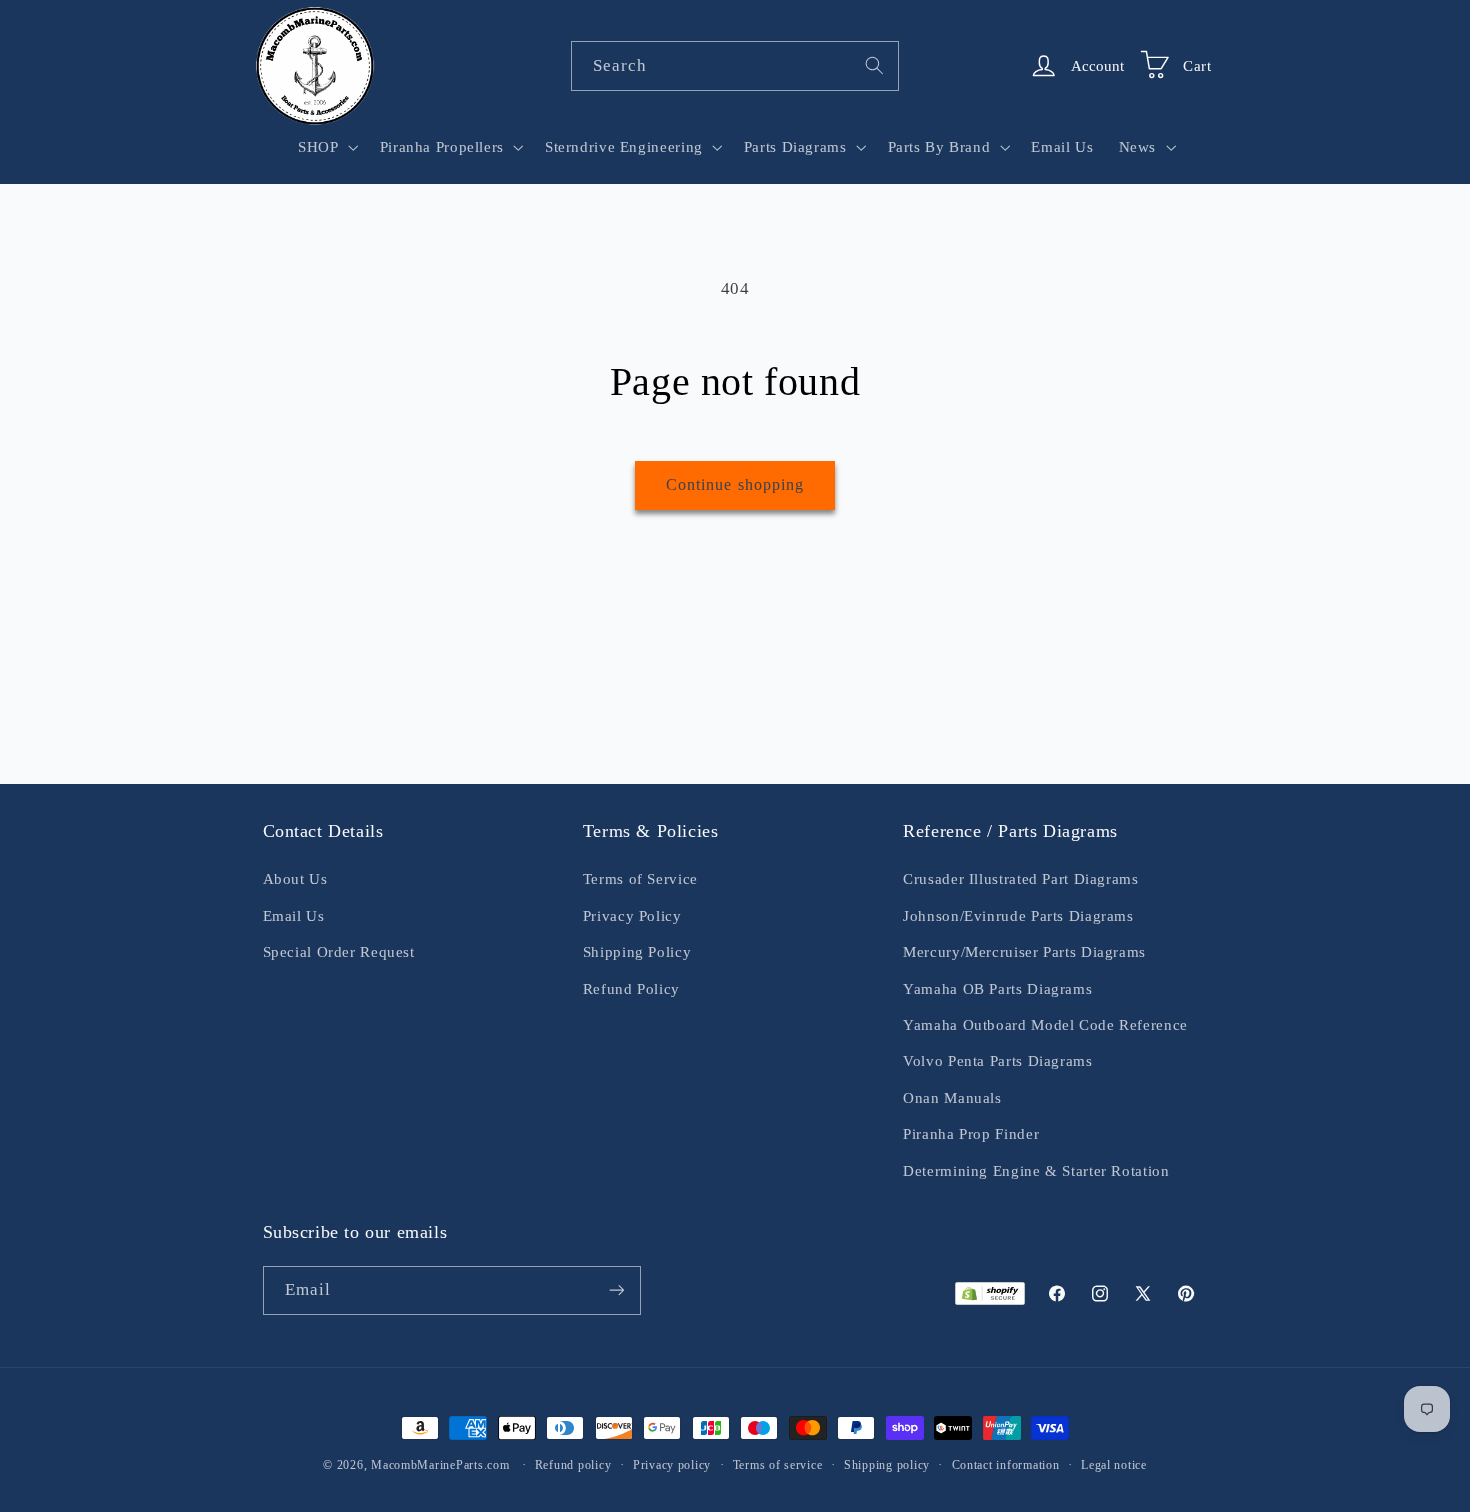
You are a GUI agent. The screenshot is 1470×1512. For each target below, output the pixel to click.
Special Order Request (339, 952)
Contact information (1006, 1465)
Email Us (294, 916)
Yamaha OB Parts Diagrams (997, 989)
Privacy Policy (632, 916)
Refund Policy (631, 989)
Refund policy (573, 1465)
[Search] (875, 65)
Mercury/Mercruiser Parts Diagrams (1024, 952)
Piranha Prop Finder (971, 1134)
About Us (295, 879)
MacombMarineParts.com (440, 1465)
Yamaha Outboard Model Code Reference (1045, 1025)
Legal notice (1114, 1465)
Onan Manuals (952, 1098)
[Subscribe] (616, 1290)
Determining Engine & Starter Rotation (1036, 1171)
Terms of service (778, 1465)
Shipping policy (887, 1465)
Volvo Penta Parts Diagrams (997, 1061)
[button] (326, 147)
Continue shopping (735, 484)
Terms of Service (640, 879)
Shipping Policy (637, 952)
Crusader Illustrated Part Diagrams (1020, 879)
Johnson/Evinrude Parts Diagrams (1018, 916)
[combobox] (735, 65)
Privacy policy (672, 1465)
